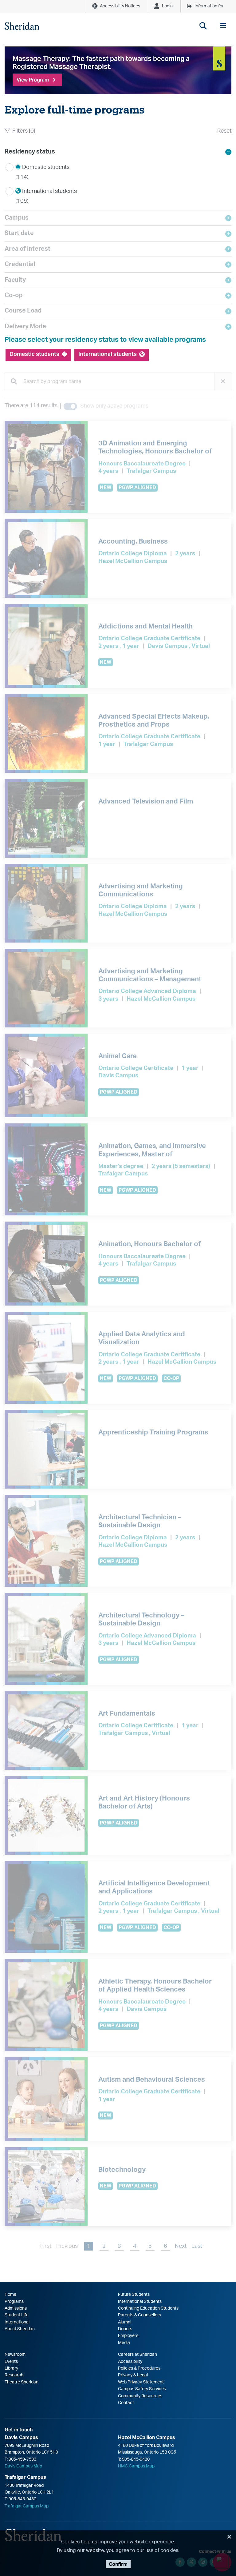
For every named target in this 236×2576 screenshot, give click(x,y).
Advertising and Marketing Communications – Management (150, 975)
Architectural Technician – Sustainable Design (140, 1521)
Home (10, 2295)
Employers (128, 2336)
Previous (67, 2246)
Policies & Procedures (139, 2368)
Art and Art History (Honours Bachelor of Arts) (144, 1802)
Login (167, 6)
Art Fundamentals (127, 1713)
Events (11, 2362)
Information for (209, 6)
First (46, 2246)
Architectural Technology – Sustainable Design (141, 1619)
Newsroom (15, 2355)
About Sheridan (20, 2329)
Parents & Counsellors (140, 2315)
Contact (126, 2403)
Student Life (17, 2315)
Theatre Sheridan (22, 2382)
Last (197, 2246)
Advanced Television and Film (146, 801)
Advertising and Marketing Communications (141, 890)
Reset (224, 131)
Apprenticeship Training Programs (153, 1432)
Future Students (134, 2295)
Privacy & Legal (133, 2375)
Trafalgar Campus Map (27, 2506)
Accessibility (130, 2362)
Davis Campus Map (23, 2466)
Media (124, 2343)
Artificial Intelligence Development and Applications (154, 1887)
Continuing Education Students (148, 2308)
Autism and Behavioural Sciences (152, 2080)
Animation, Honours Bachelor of (149, 1244)
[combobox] (118, 382)
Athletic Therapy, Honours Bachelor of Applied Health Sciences (155, 1985)
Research (14, 2375)
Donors (125, 2329)
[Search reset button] (223, 381)
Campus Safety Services (142, 2389)
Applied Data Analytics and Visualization (142, 1338)
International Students (140, 2302)
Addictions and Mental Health (146, 626)
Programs (14, 2302)
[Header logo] (22, 26)
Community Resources (140, 2396)
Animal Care (118, 1056)
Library (11, 2368)
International (17, 2322)
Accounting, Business (133, 541)
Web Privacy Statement (141, 2382)
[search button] (203, 26)
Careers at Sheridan (138, 2355)
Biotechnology (122, 2170)
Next (181, 2246)
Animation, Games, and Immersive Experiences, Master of (152, 1150)
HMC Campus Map (136, 2466)
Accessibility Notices (120, 6)
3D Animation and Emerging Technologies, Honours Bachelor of (155, 447)
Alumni (125, 2322)
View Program (33, 80)
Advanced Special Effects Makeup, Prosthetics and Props (154, 720)
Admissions (16, 2308)
